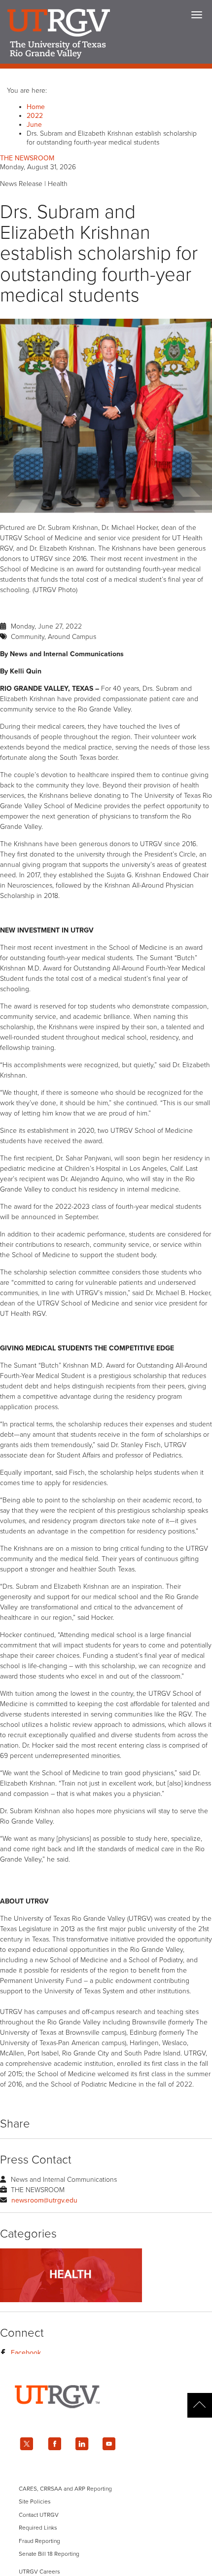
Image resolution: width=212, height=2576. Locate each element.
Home (36, 107)
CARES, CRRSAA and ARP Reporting (65, 2489)
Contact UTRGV (39, 2515)
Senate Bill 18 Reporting (49, 2554)
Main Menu (197, 15)
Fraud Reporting (39, 2541)
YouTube (109, 2444)
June (34, 125)
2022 (35, 116)
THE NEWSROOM (27, 158)
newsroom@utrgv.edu (44, 2200)
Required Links (38, 2528)
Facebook (26, 2353)
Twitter (27, 2444)
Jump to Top (200, 2405)
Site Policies (35, 2501)
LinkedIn (82, 2444)
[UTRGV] (106, 2417)
